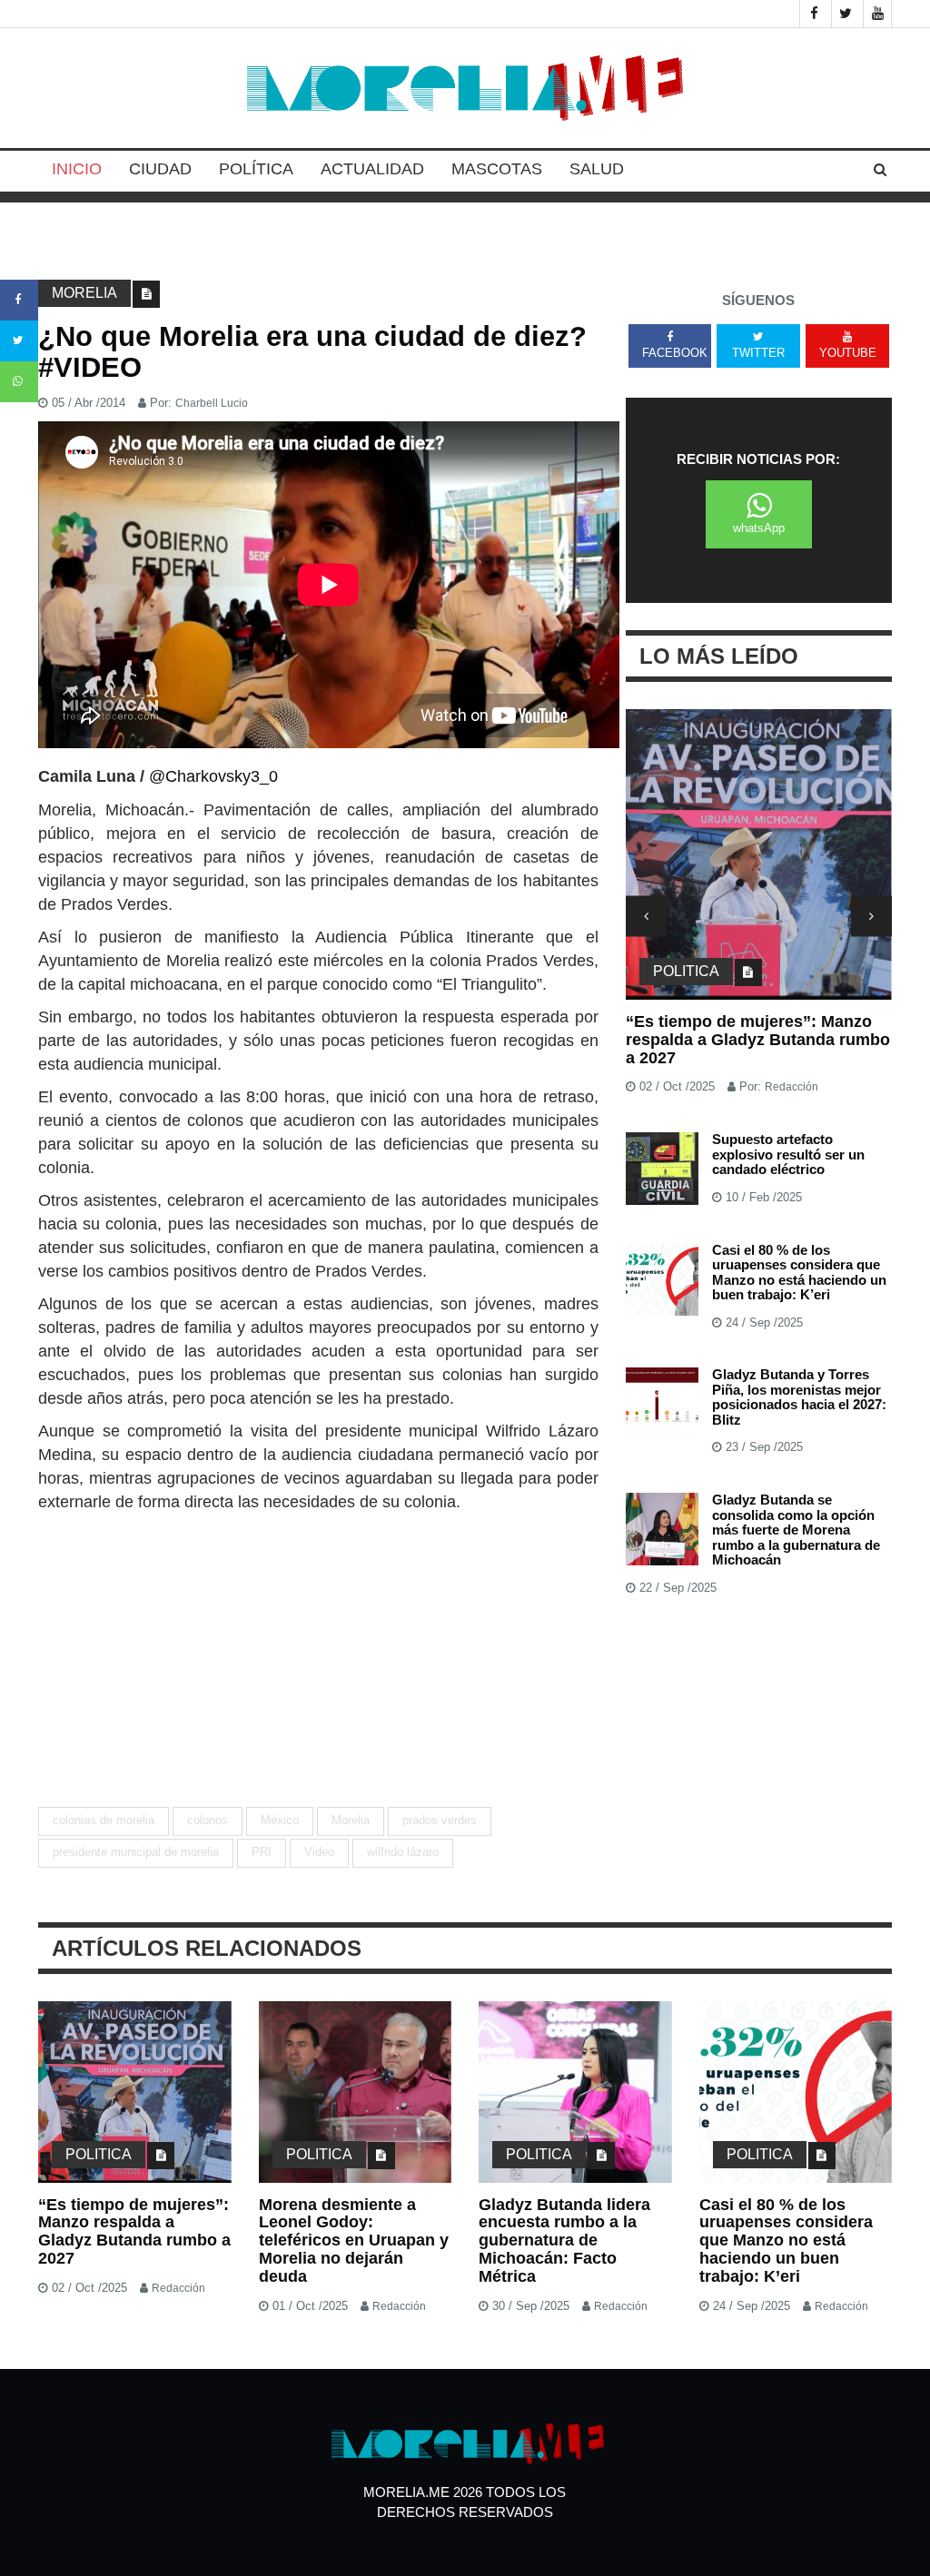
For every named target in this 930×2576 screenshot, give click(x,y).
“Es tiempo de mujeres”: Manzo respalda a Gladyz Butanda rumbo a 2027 (134, 2231)
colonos (208, 1821)
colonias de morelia (104, 1821)
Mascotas (497, 169)
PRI (262, 1852)
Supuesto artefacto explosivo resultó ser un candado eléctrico (788, 1154)
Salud (597, 169)
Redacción (791, 1087)
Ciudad (160, 169)
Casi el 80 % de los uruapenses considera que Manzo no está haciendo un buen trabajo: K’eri (799, 1273)
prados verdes (440, 1821)
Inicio (77, 169)
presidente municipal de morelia (136, 1852)
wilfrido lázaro (403, 1852)
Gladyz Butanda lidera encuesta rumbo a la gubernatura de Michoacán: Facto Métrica (564, 2240)
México (280, 1821)
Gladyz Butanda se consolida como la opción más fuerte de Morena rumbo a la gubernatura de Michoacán (796, 1530)
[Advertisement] (318, 1650)
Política (256, 169)
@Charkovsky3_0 (213, 776)
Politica (686, 971)
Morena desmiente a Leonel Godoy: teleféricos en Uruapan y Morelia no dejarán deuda (752, 1040)
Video (319, 1852)
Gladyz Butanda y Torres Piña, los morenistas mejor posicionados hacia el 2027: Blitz (799, 1397)
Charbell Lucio (212, 403)
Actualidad (372, 169)
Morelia (84, 293)
